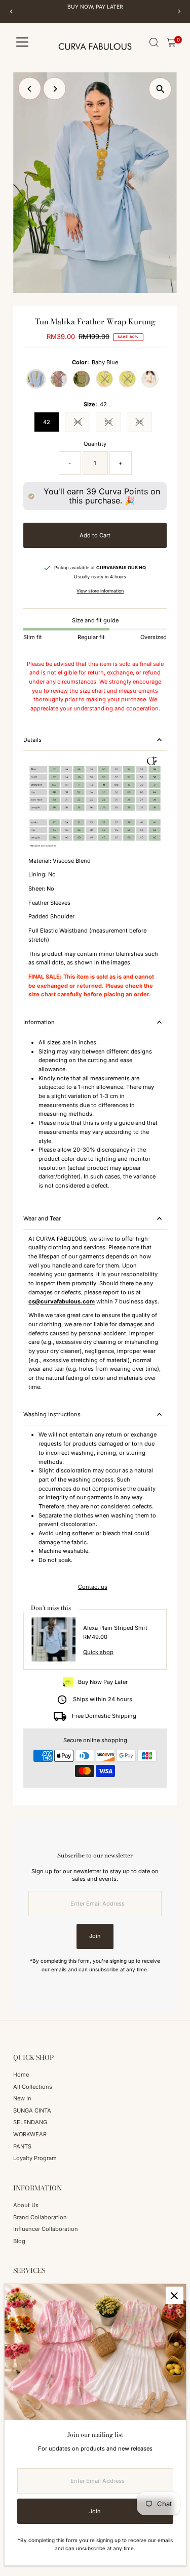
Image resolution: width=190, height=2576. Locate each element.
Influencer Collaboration (46, 2229)
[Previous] (11, 11)
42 (47, 422)
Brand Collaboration (40, 2217)
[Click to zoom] (160, 89)
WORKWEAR (30, 2134)
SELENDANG (30, 2122)
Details (32, 740)
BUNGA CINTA (32, 2110)
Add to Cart (95, 535)
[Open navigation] (22, 43)
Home (21, 2075)
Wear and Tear (42, 1218)
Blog (19, 2241)
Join (95, 1936)
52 (113, 423)
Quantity (95, 444)
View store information (100, 591)
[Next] (179, 11)
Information (39, 1022)
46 (144, 423)
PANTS (22, 2146)
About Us (26, 2205)
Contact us (93, 1587)
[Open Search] (154, 43)
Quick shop (98, 1652)
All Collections (33, 2087)
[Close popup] (175, 2295)
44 (82, 423)
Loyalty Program (35, 2158)
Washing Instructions (52, 1414)
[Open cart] (172, 43)
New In (22, 2098)
